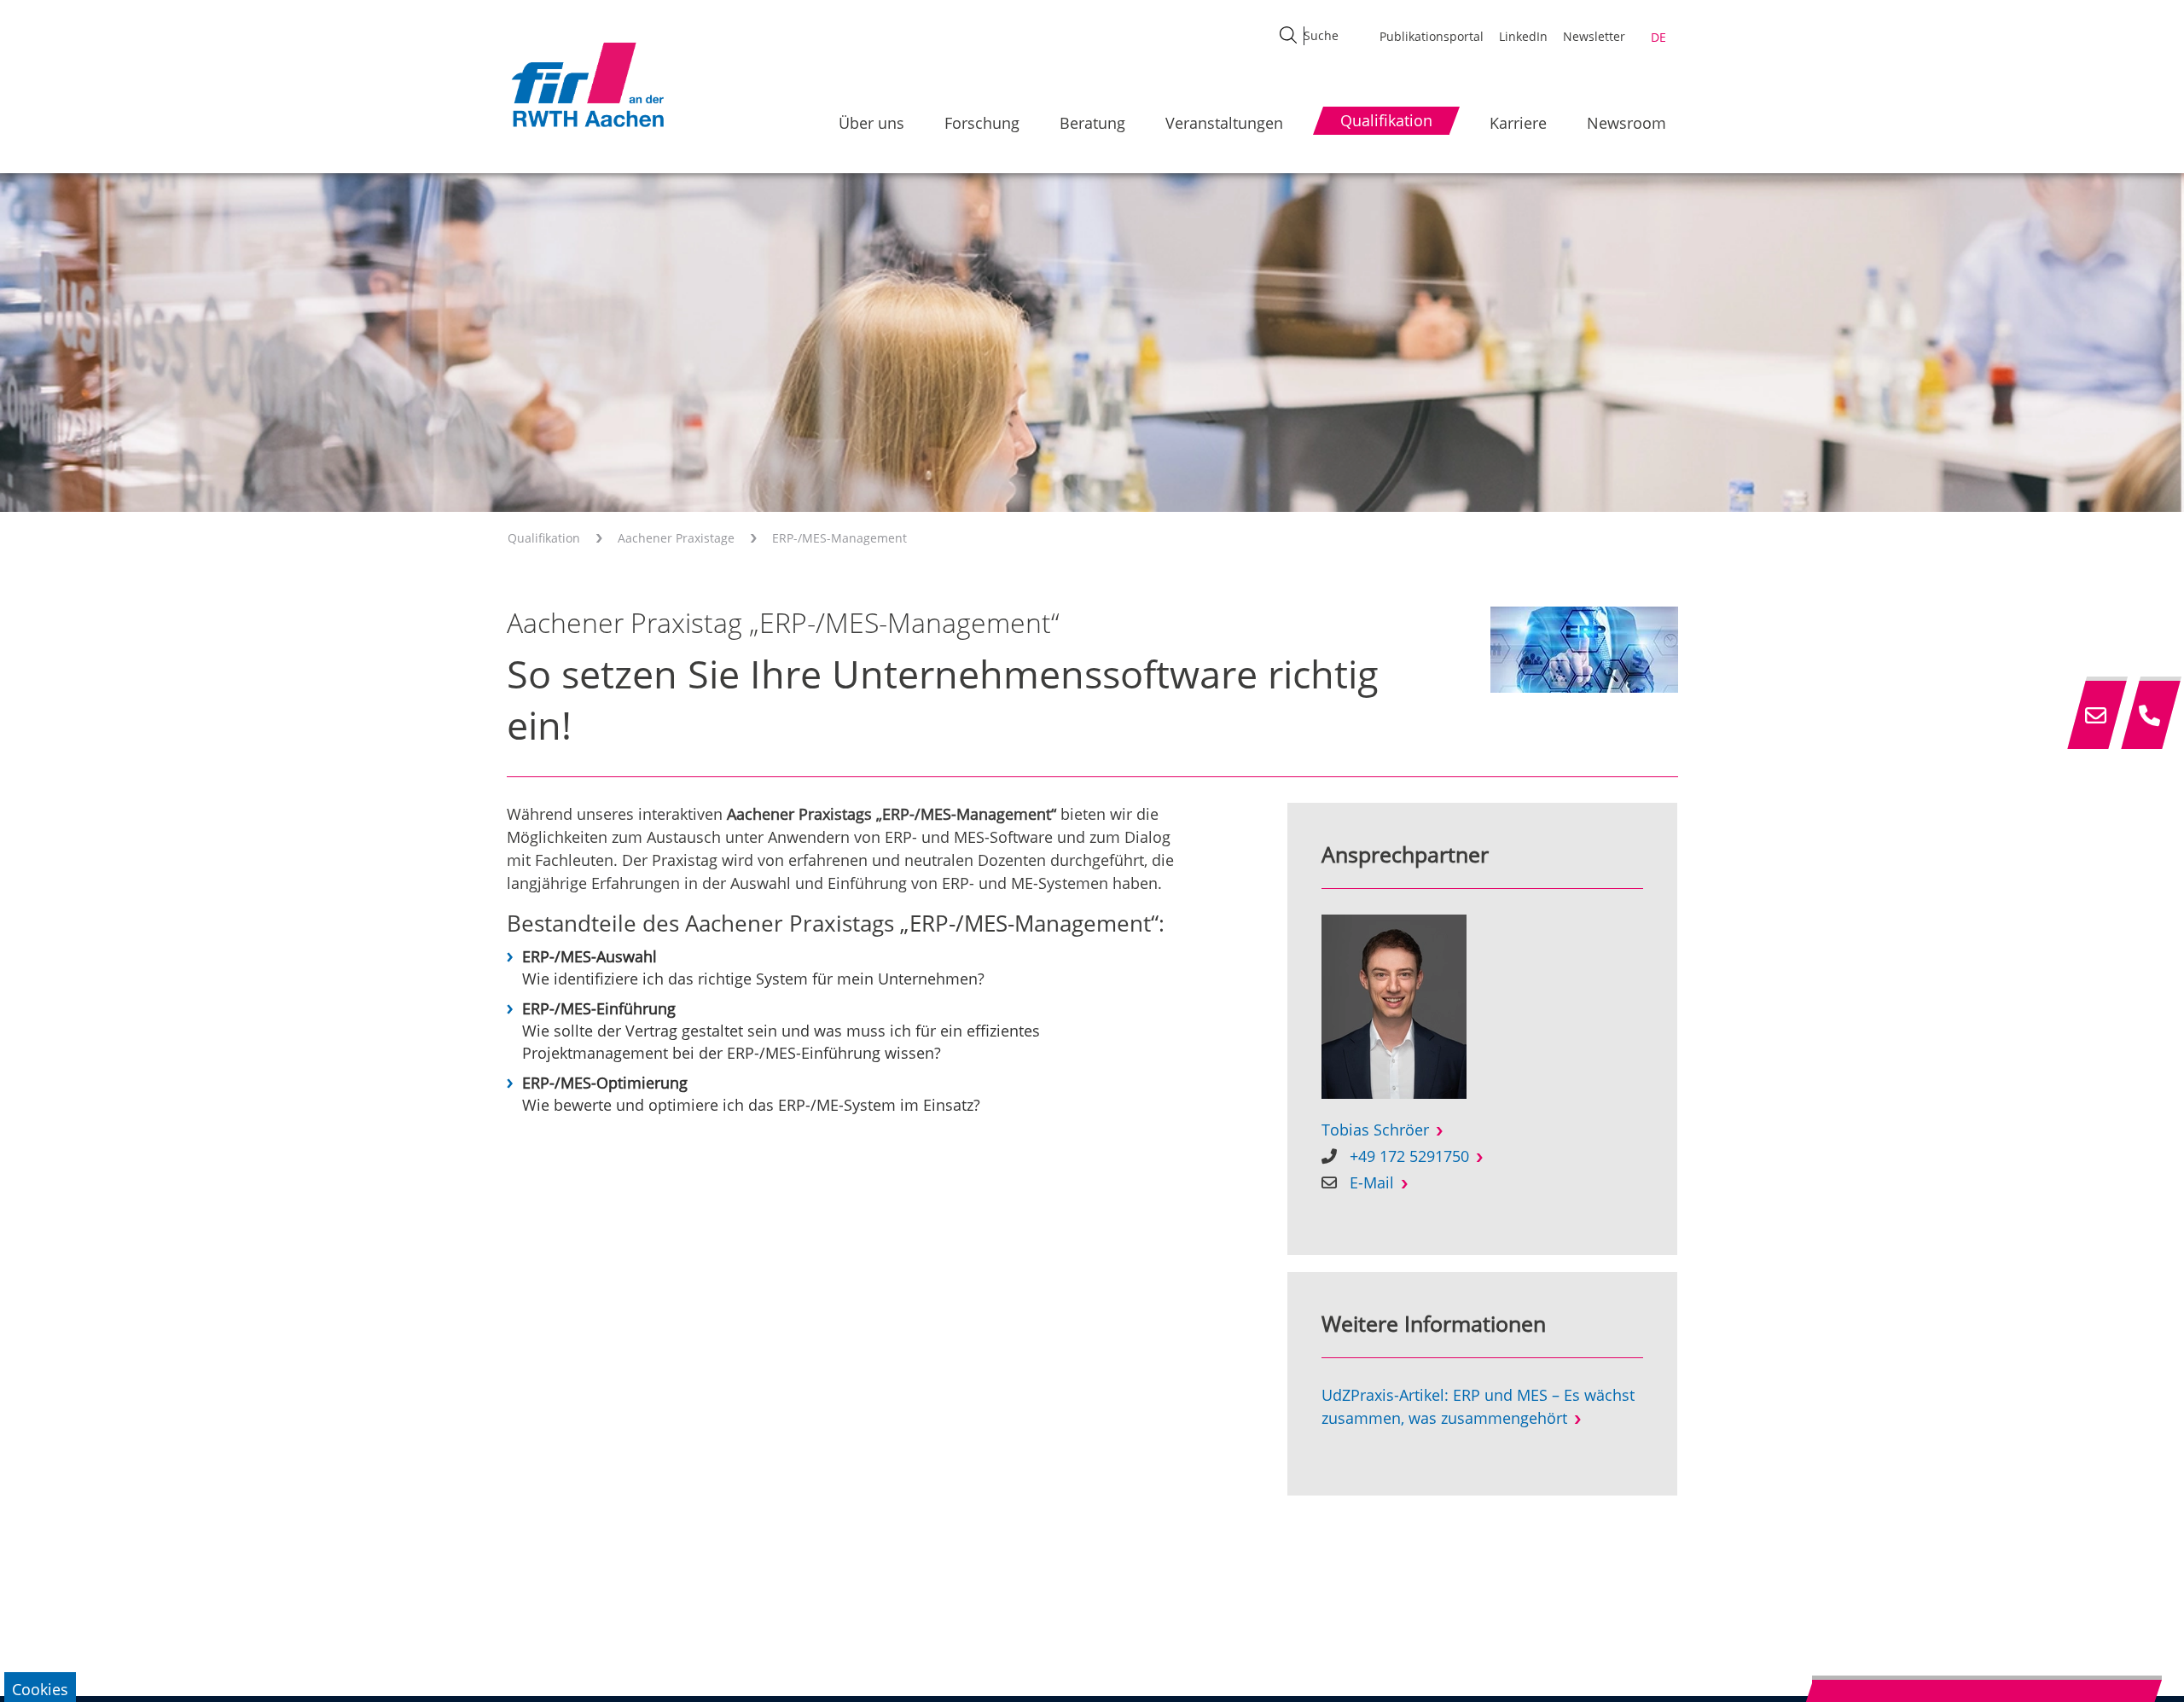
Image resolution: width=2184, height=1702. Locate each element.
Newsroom (1626, 123)
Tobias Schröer (1375, 1130)
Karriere (1518, 123)
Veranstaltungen (1224, 123)
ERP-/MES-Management (839, 538)
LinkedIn (1523, 36)
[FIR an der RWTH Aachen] (587, 84)
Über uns (871, 123)
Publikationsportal (1432, 36)
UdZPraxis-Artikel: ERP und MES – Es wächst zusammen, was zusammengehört (1478, 1406)
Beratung (1092, 123)
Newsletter (1594, 36)
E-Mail (1372, 1182)
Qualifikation (544, 538)
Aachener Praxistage (676, 538)
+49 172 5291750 (1409, 1156)
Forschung (982, 123)
